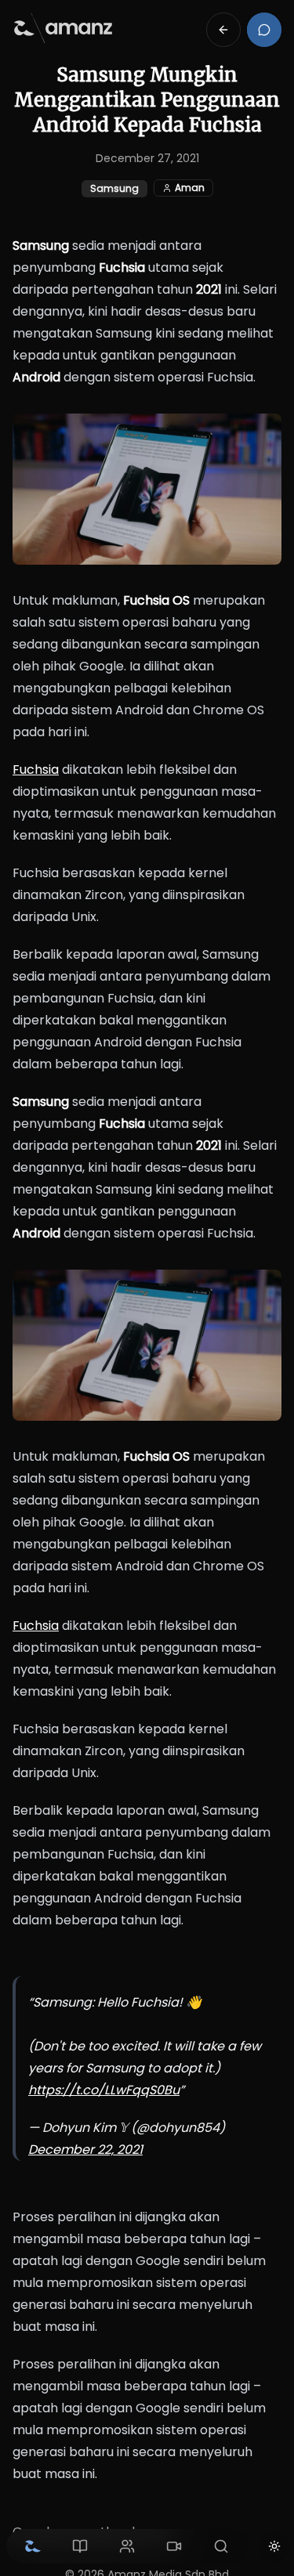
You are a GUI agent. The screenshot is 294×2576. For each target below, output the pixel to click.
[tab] (33, 2546)
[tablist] (127, 2546)
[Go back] (223, 30)
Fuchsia (36, 770)
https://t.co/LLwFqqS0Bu (104, 2090)
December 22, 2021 (85, 2150)
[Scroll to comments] (264, 30)
